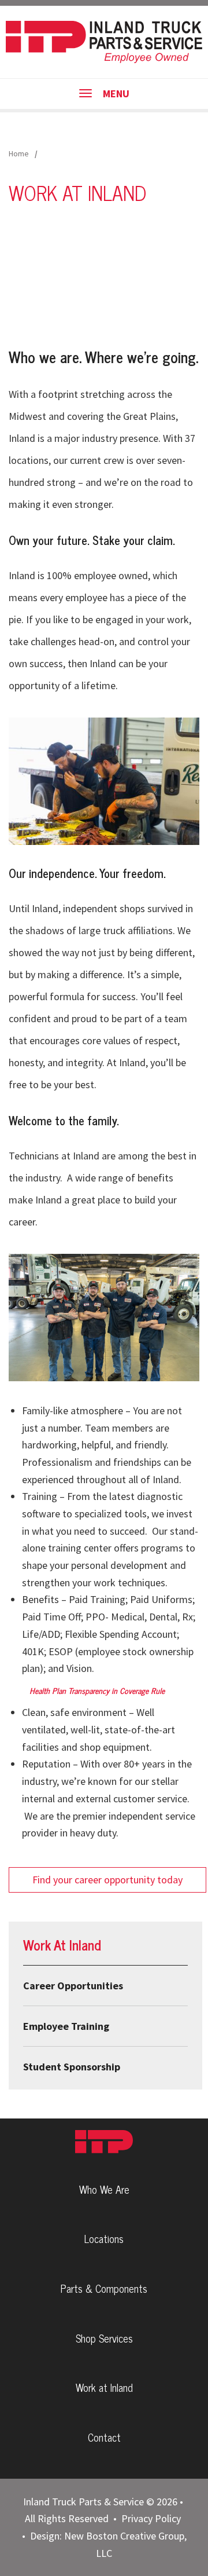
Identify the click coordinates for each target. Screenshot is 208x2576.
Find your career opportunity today (107, 1880)
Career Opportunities (73, 1986)
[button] (104, 780)
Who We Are (104, 2189)
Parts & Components (104, 2288)
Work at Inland (104, 2387)
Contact (104, 2437)
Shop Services (104, 2338)
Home (19, 153)
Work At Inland (62, 1944)
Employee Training (66, 2026)
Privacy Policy (151, 2518)
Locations (104, 2238)
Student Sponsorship (72, 2067)
